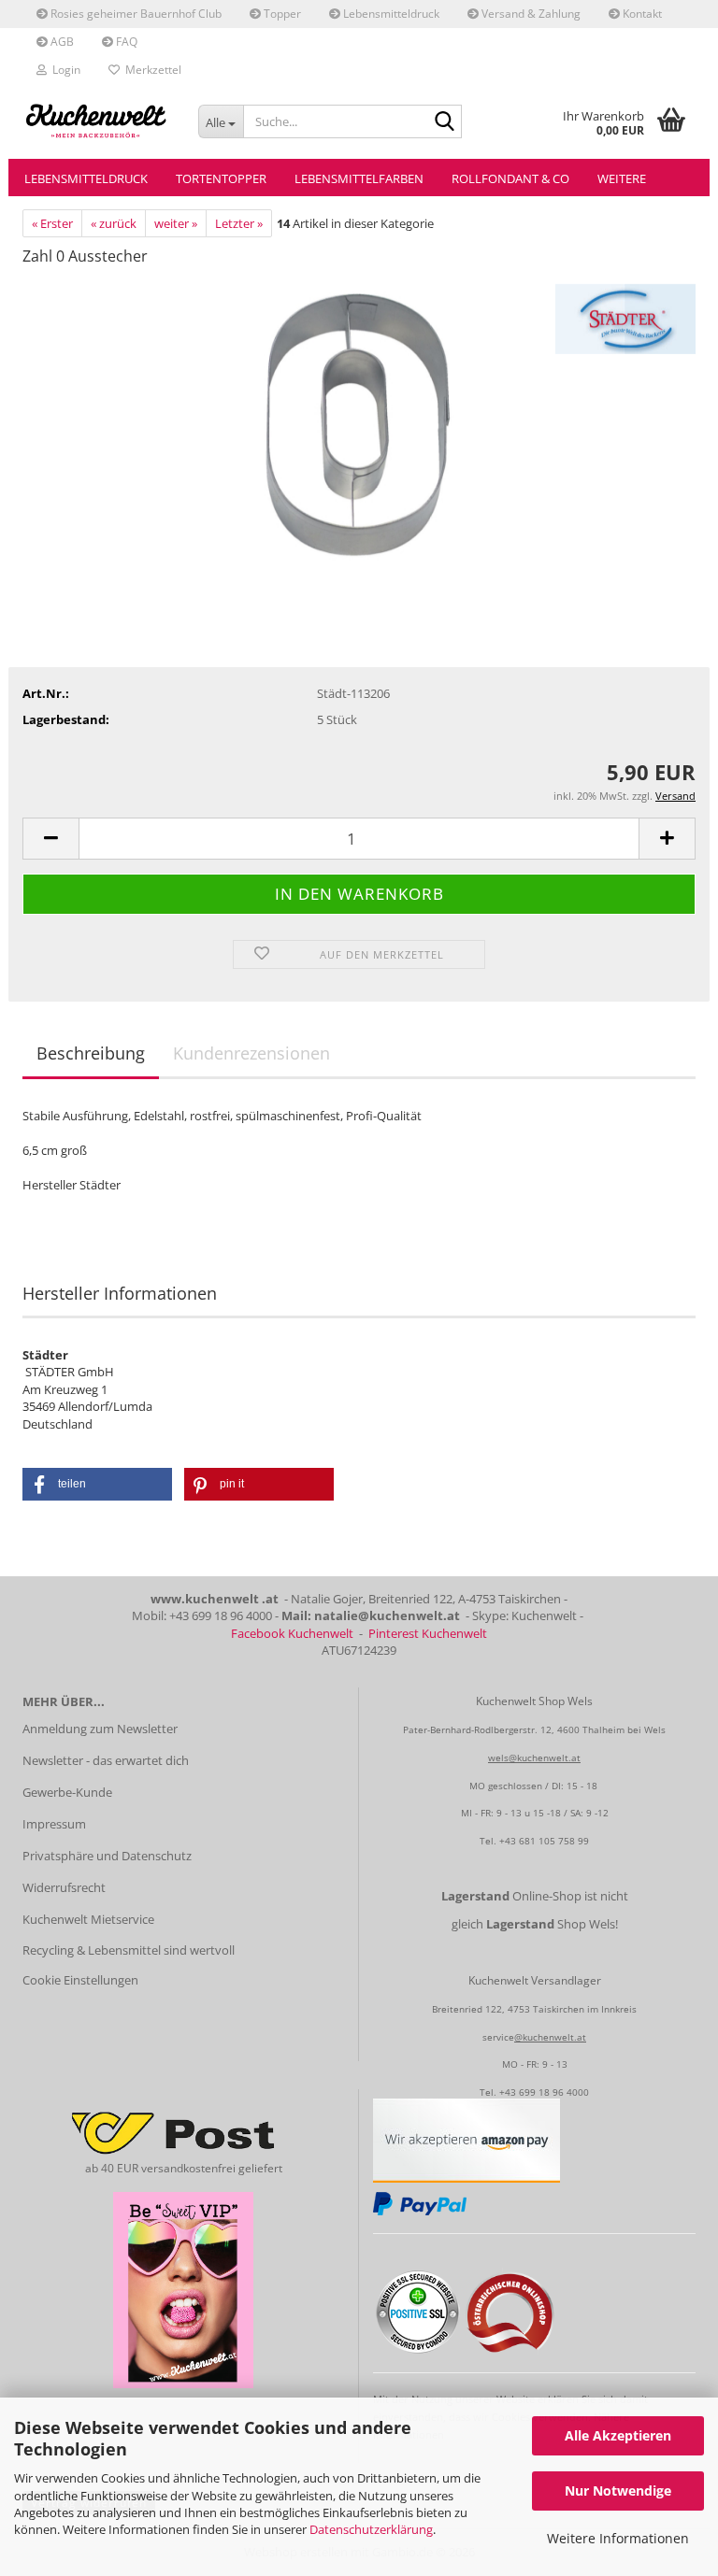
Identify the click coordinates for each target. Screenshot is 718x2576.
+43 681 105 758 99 (544, 1841)
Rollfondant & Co (510, 178)
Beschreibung (91, 1053)
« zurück (114, 223)
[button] (50, 839)
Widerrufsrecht (64, 1887)
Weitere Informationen (618, 2538)
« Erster (52, 223)
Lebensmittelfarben (359, 178)
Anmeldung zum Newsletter (100, 1729)
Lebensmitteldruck (390, 14)
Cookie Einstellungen (80, 1980)
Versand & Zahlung (530, 14)
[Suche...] (444, 122)
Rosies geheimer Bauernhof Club (135, 14)
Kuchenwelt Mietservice (88, 1919)
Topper (281, 14)
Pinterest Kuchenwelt (428, 1633)
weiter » (176, 223)
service (498, 2037)
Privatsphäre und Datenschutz (107, 1856)
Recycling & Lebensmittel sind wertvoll (129, 1950)
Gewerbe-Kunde (67, 1792)
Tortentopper (221, 178)
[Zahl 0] (359, 422)
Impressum (54, 1824)
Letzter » (239, 223)
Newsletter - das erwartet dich (106, 1760)
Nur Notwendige (618, 2491)
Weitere (622, 178)
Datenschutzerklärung (371, 2529)
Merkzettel (151, 70)
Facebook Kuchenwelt (292, 1633)
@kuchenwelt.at (550, 2037)
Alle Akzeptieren (618, 2435)
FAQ (125, 42)
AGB (61, 42)
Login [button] (64, 70)
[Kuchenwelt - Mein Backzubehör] (96, 121)
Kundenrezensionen (251, 1053)
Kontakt (641, 14)
